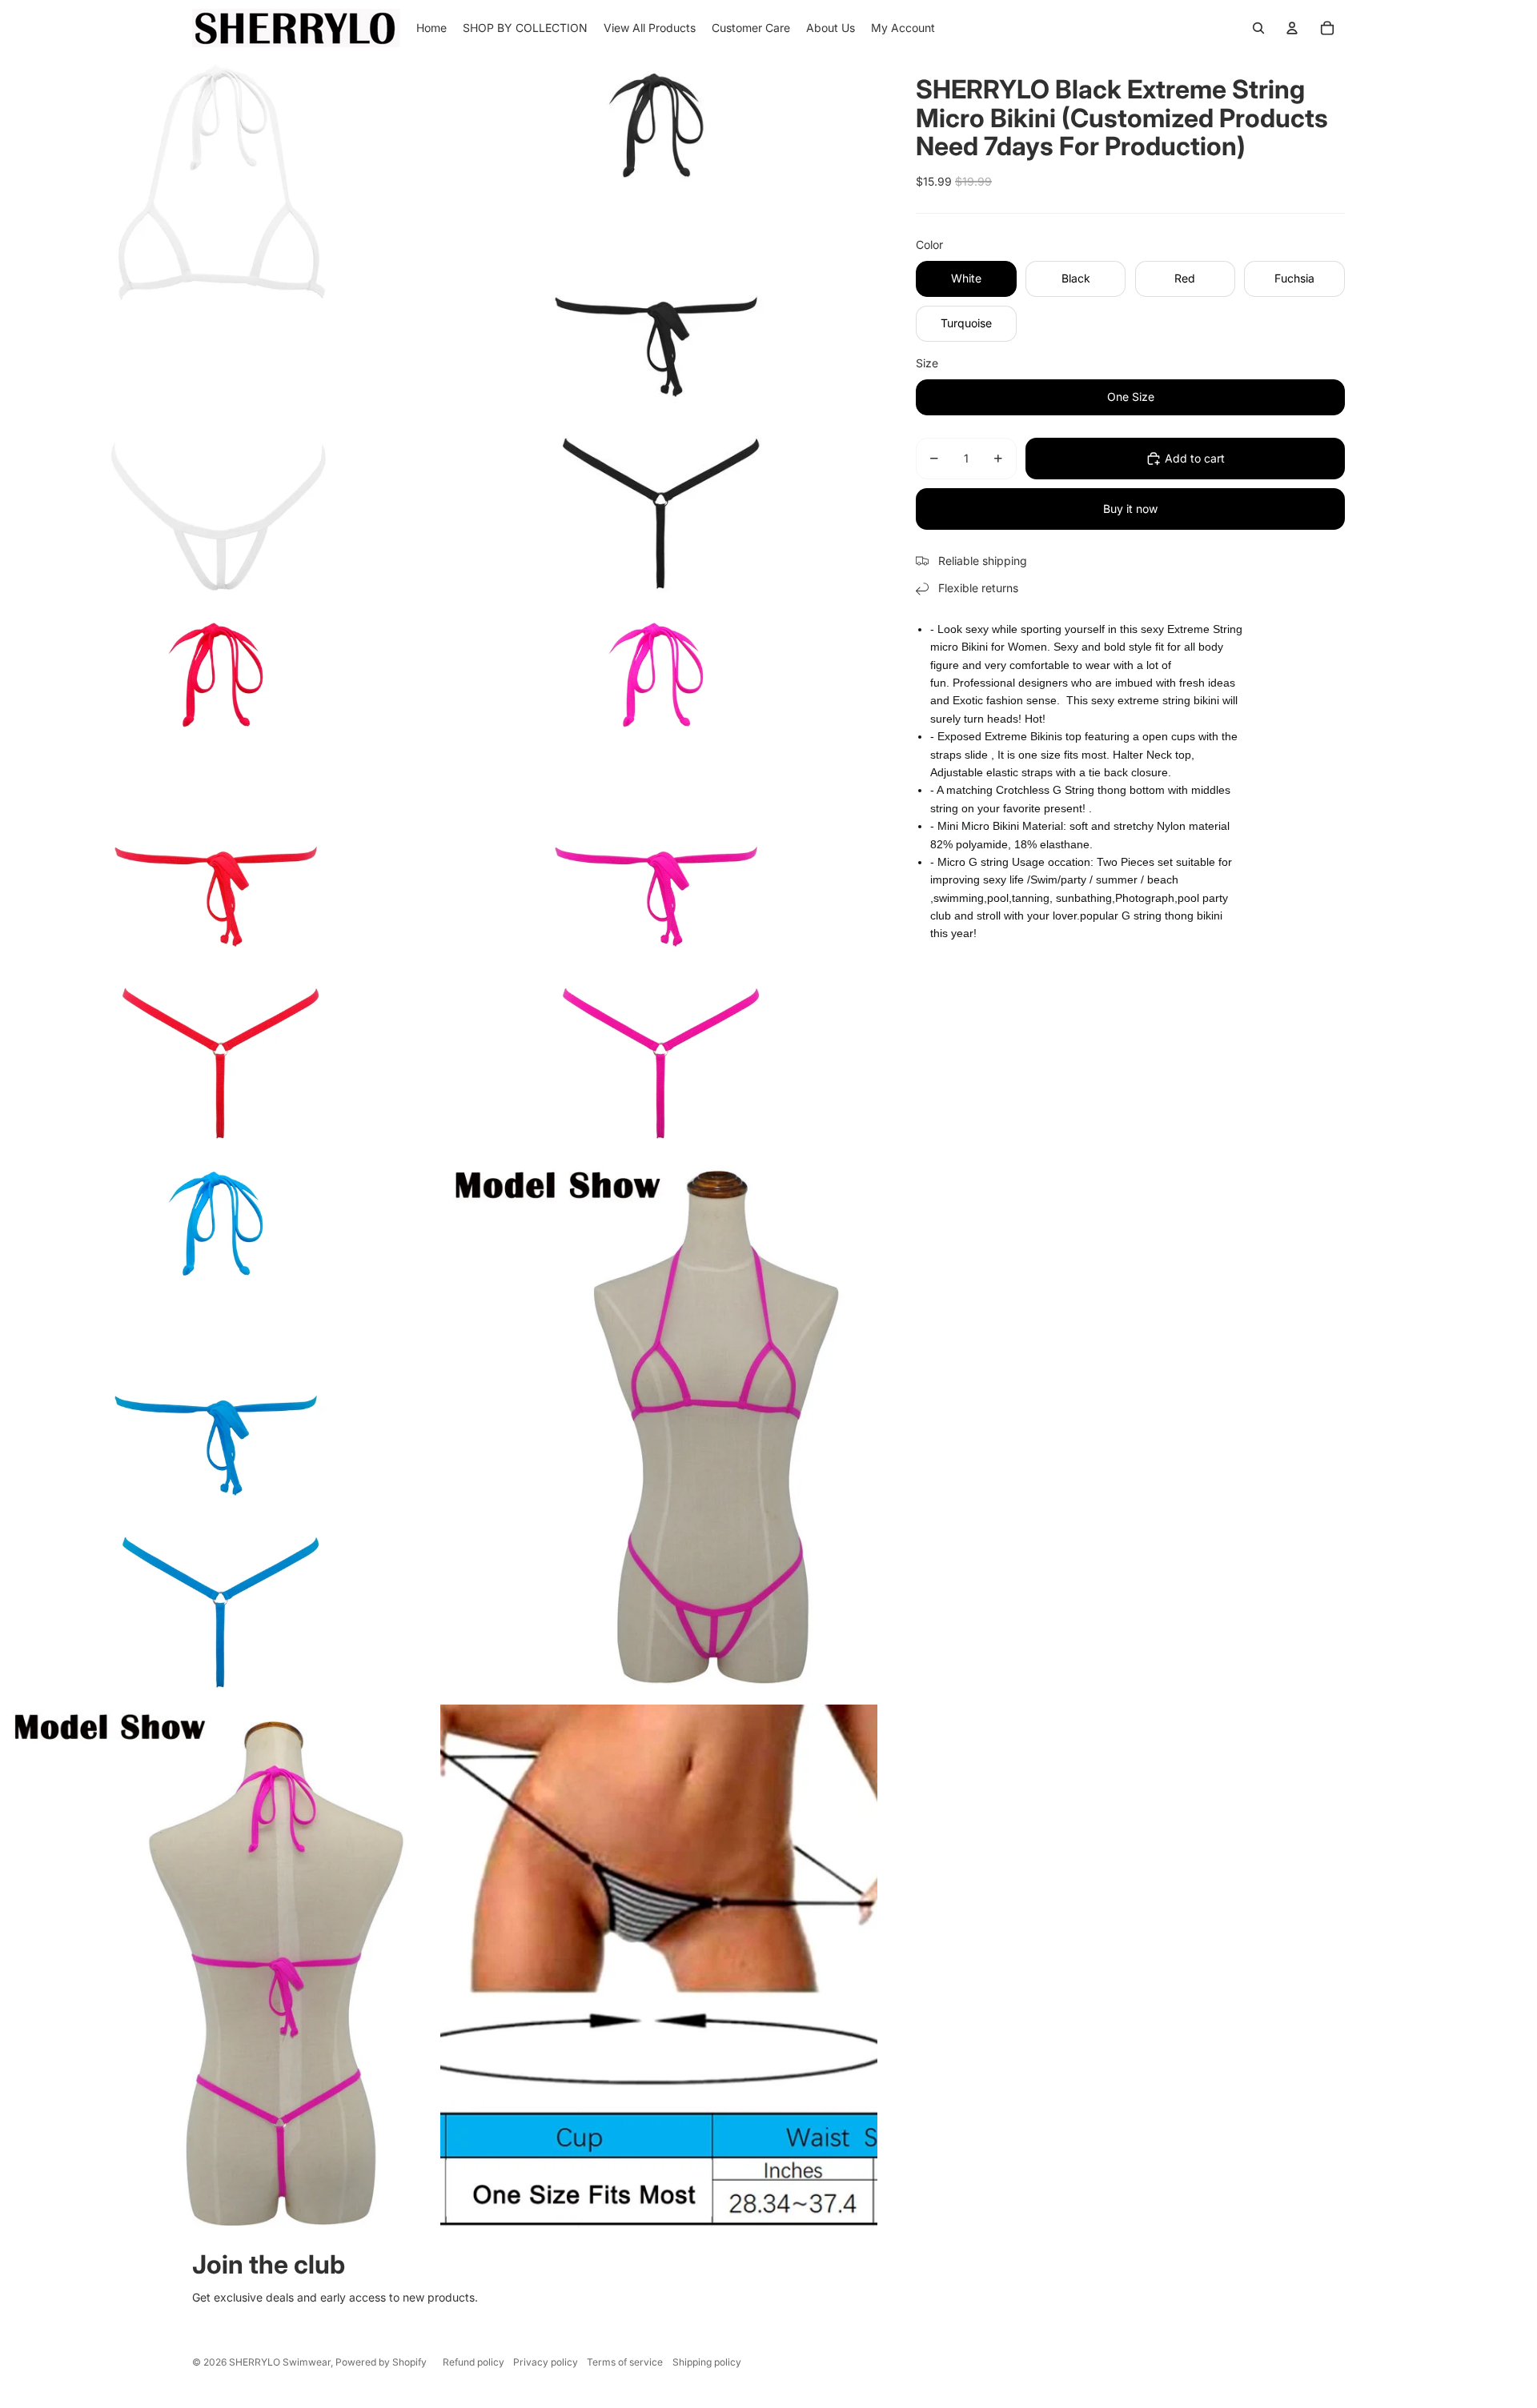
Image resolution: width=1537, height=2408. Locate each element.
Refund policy (474, 2362)
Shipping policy (707, 2362)
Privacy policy (546, 2362)
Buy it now (1130, 509)
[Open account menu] (1292, 28)
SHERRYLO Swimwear (280, 2362)
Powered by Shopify (381, 2362)
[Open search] (1258, 28)
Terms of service (625, 2362)
